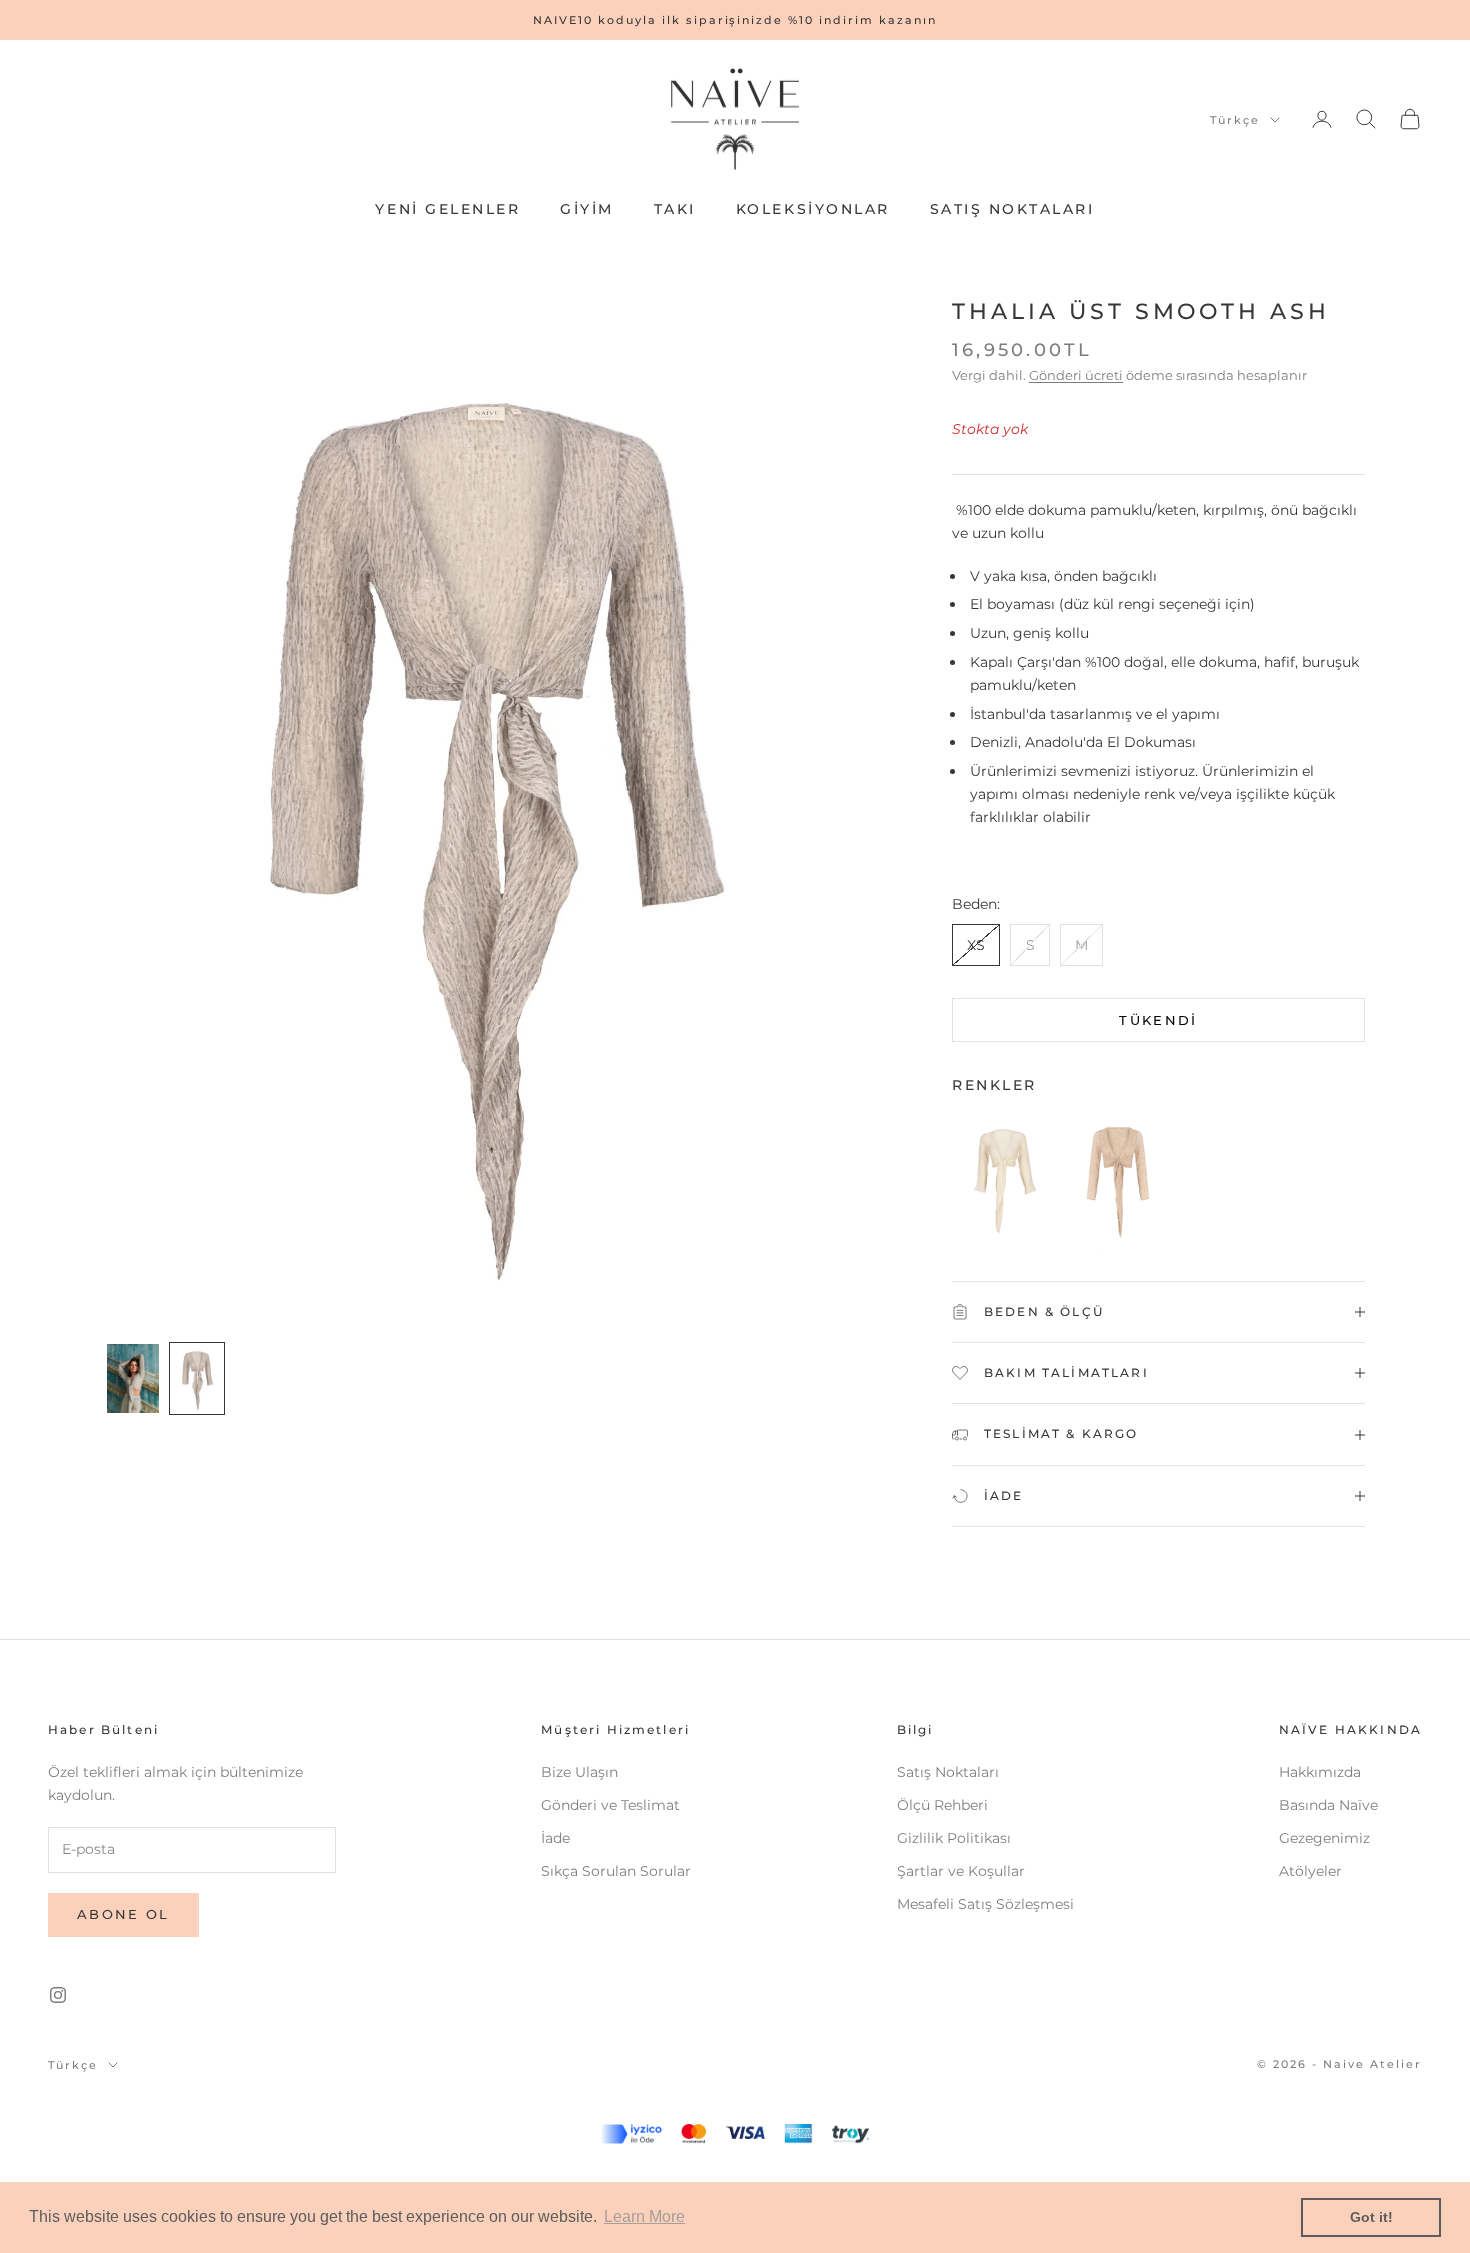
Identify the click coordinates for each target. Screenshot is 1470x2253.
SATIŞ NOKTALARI (1012, 209)
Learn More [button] (644, 2216)
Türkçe (1235, 120)
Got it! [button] (1371, 2217)
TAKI (675, 209)
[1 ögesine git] (133, 1378)
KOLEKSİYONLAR (813, 209)
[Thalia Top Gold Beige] (1118, 1185)
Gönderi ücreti (1076, 375)
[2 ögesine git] (197, 1378)
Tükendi (1158, 1020)
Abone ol (123, 1914)
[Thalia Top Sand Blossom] (1004, 1185)
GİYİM (587, 209)
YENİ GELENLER (447, 209)
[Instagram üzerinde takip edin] (58, 1995)
